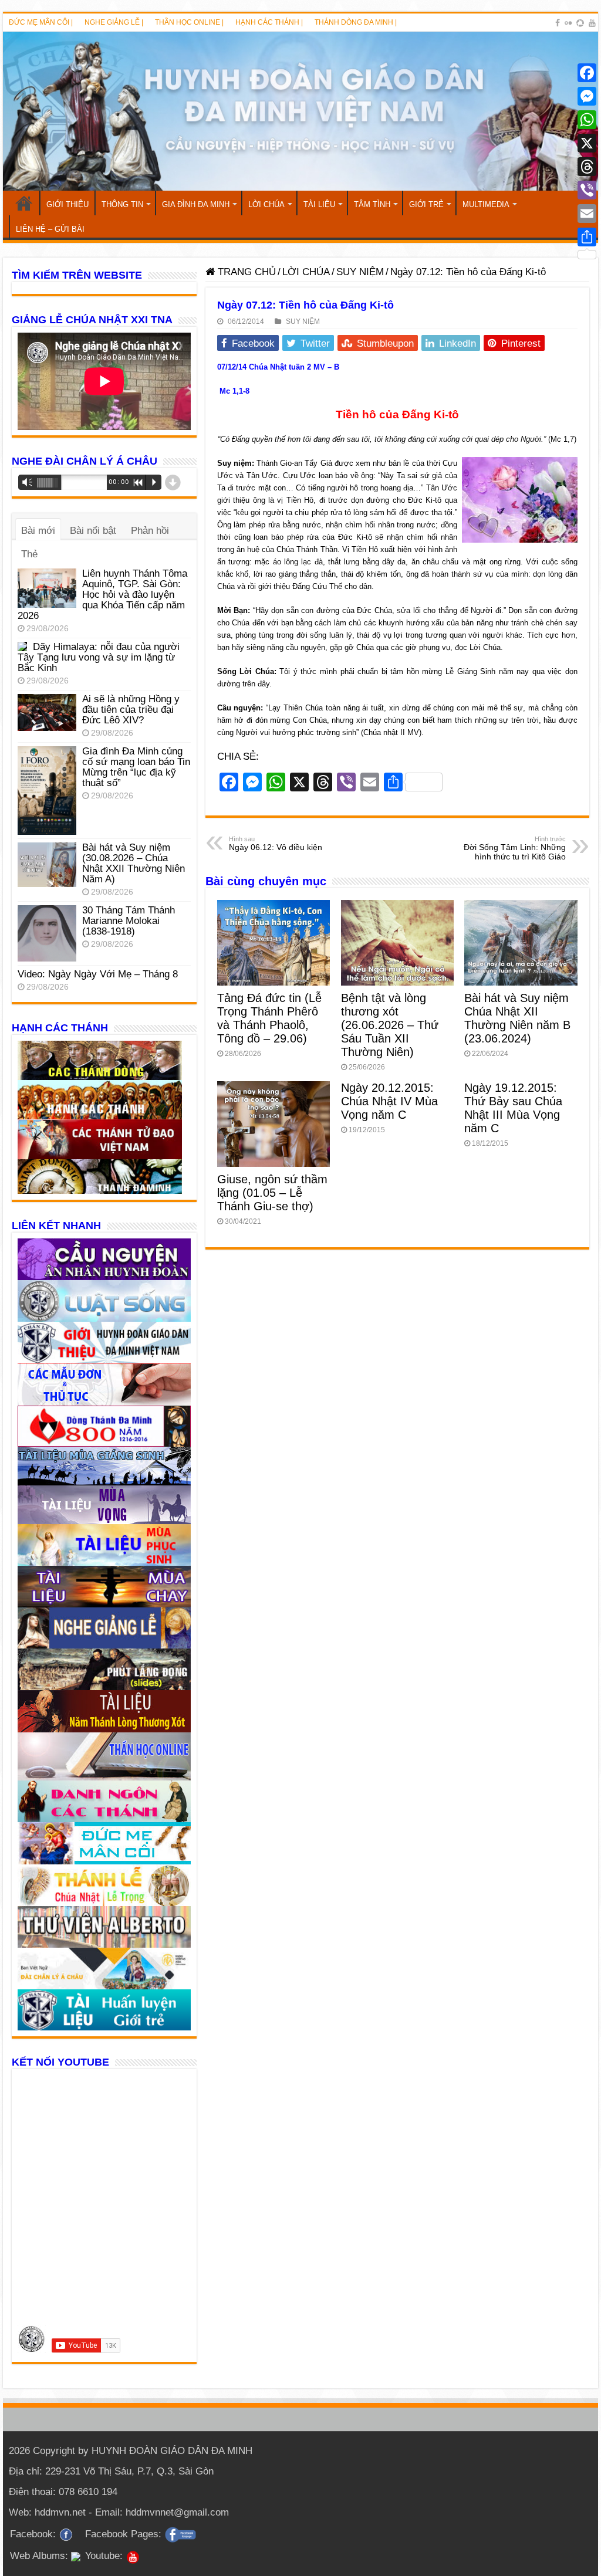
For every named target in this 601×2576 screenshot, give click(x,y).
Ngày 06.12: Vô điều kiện (276, 844)
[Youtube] (592, 23)
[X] (587, 143)
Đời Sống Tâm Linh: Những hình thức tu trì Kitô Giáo (515, 848)
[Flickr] (568, 23)
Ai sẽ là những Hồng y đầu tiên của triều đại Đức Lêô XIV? (131, 710)
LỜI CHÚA (266, 204)
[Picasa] (580, 23)
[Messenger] (587, 96)
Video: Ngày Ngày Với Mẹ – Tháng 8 (98, 974)
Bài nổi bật (93, 531)
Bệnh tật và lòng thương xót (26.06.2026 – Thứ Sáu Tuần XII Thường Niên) (390, 1025)
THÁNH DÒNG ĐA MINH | (356, 22)
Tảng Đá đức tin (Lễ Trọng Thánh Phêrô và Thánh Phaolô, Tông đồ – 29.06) (269, 1018)
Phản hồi (150, 531)
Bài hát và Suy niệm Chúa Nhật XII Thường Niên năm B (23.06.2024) (517, 1018)
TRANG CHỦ (24, 203)
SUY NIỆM (360, 272)
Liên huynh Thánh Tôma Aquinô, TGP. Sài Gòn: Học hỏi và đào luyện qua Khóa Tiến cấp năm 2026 (102, 595)
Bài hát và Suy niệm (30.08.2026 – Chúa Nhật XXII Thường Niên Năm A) (134, 863)
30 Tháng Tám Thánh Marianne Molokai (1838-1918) (129, 921)
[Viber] (587, 190)
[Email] (587, 214)
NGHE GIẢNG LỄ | (114, 22)
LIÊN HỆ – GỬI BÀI (50, 229)
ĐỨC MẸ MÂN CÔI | (41, 22)
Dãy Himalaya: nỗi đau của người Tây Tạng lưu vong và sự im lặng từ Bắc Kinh (99, 657)
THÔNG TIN (122, 204)
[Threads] (587, 167)
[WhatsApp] (587, 120)
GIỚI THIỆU (67, 204)
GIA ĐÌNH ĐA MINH (196, 204)
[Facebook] (558, 23)
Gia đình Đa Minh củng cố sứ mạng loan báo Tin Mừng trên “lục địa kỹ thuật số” (136, 767)
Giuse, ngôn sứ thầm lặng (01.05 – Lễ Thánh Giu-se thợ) (272, 1193)
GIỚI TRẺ (426, 204)
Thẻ (29, 554)
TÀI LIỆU (319, 204)
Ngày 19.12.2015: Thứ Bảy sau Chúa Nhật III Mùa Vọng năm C (513, 1108)
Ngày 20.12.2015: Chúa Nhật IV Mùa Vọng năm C (389, 1101)
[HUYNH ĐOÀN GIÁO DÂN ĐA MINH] (300, 111)
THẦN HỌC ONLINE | (189, 22)
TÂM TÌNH (372, 204)
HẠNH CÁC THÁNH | (269, 22)
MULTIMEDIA (486, 204)
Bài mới (38, 531)
